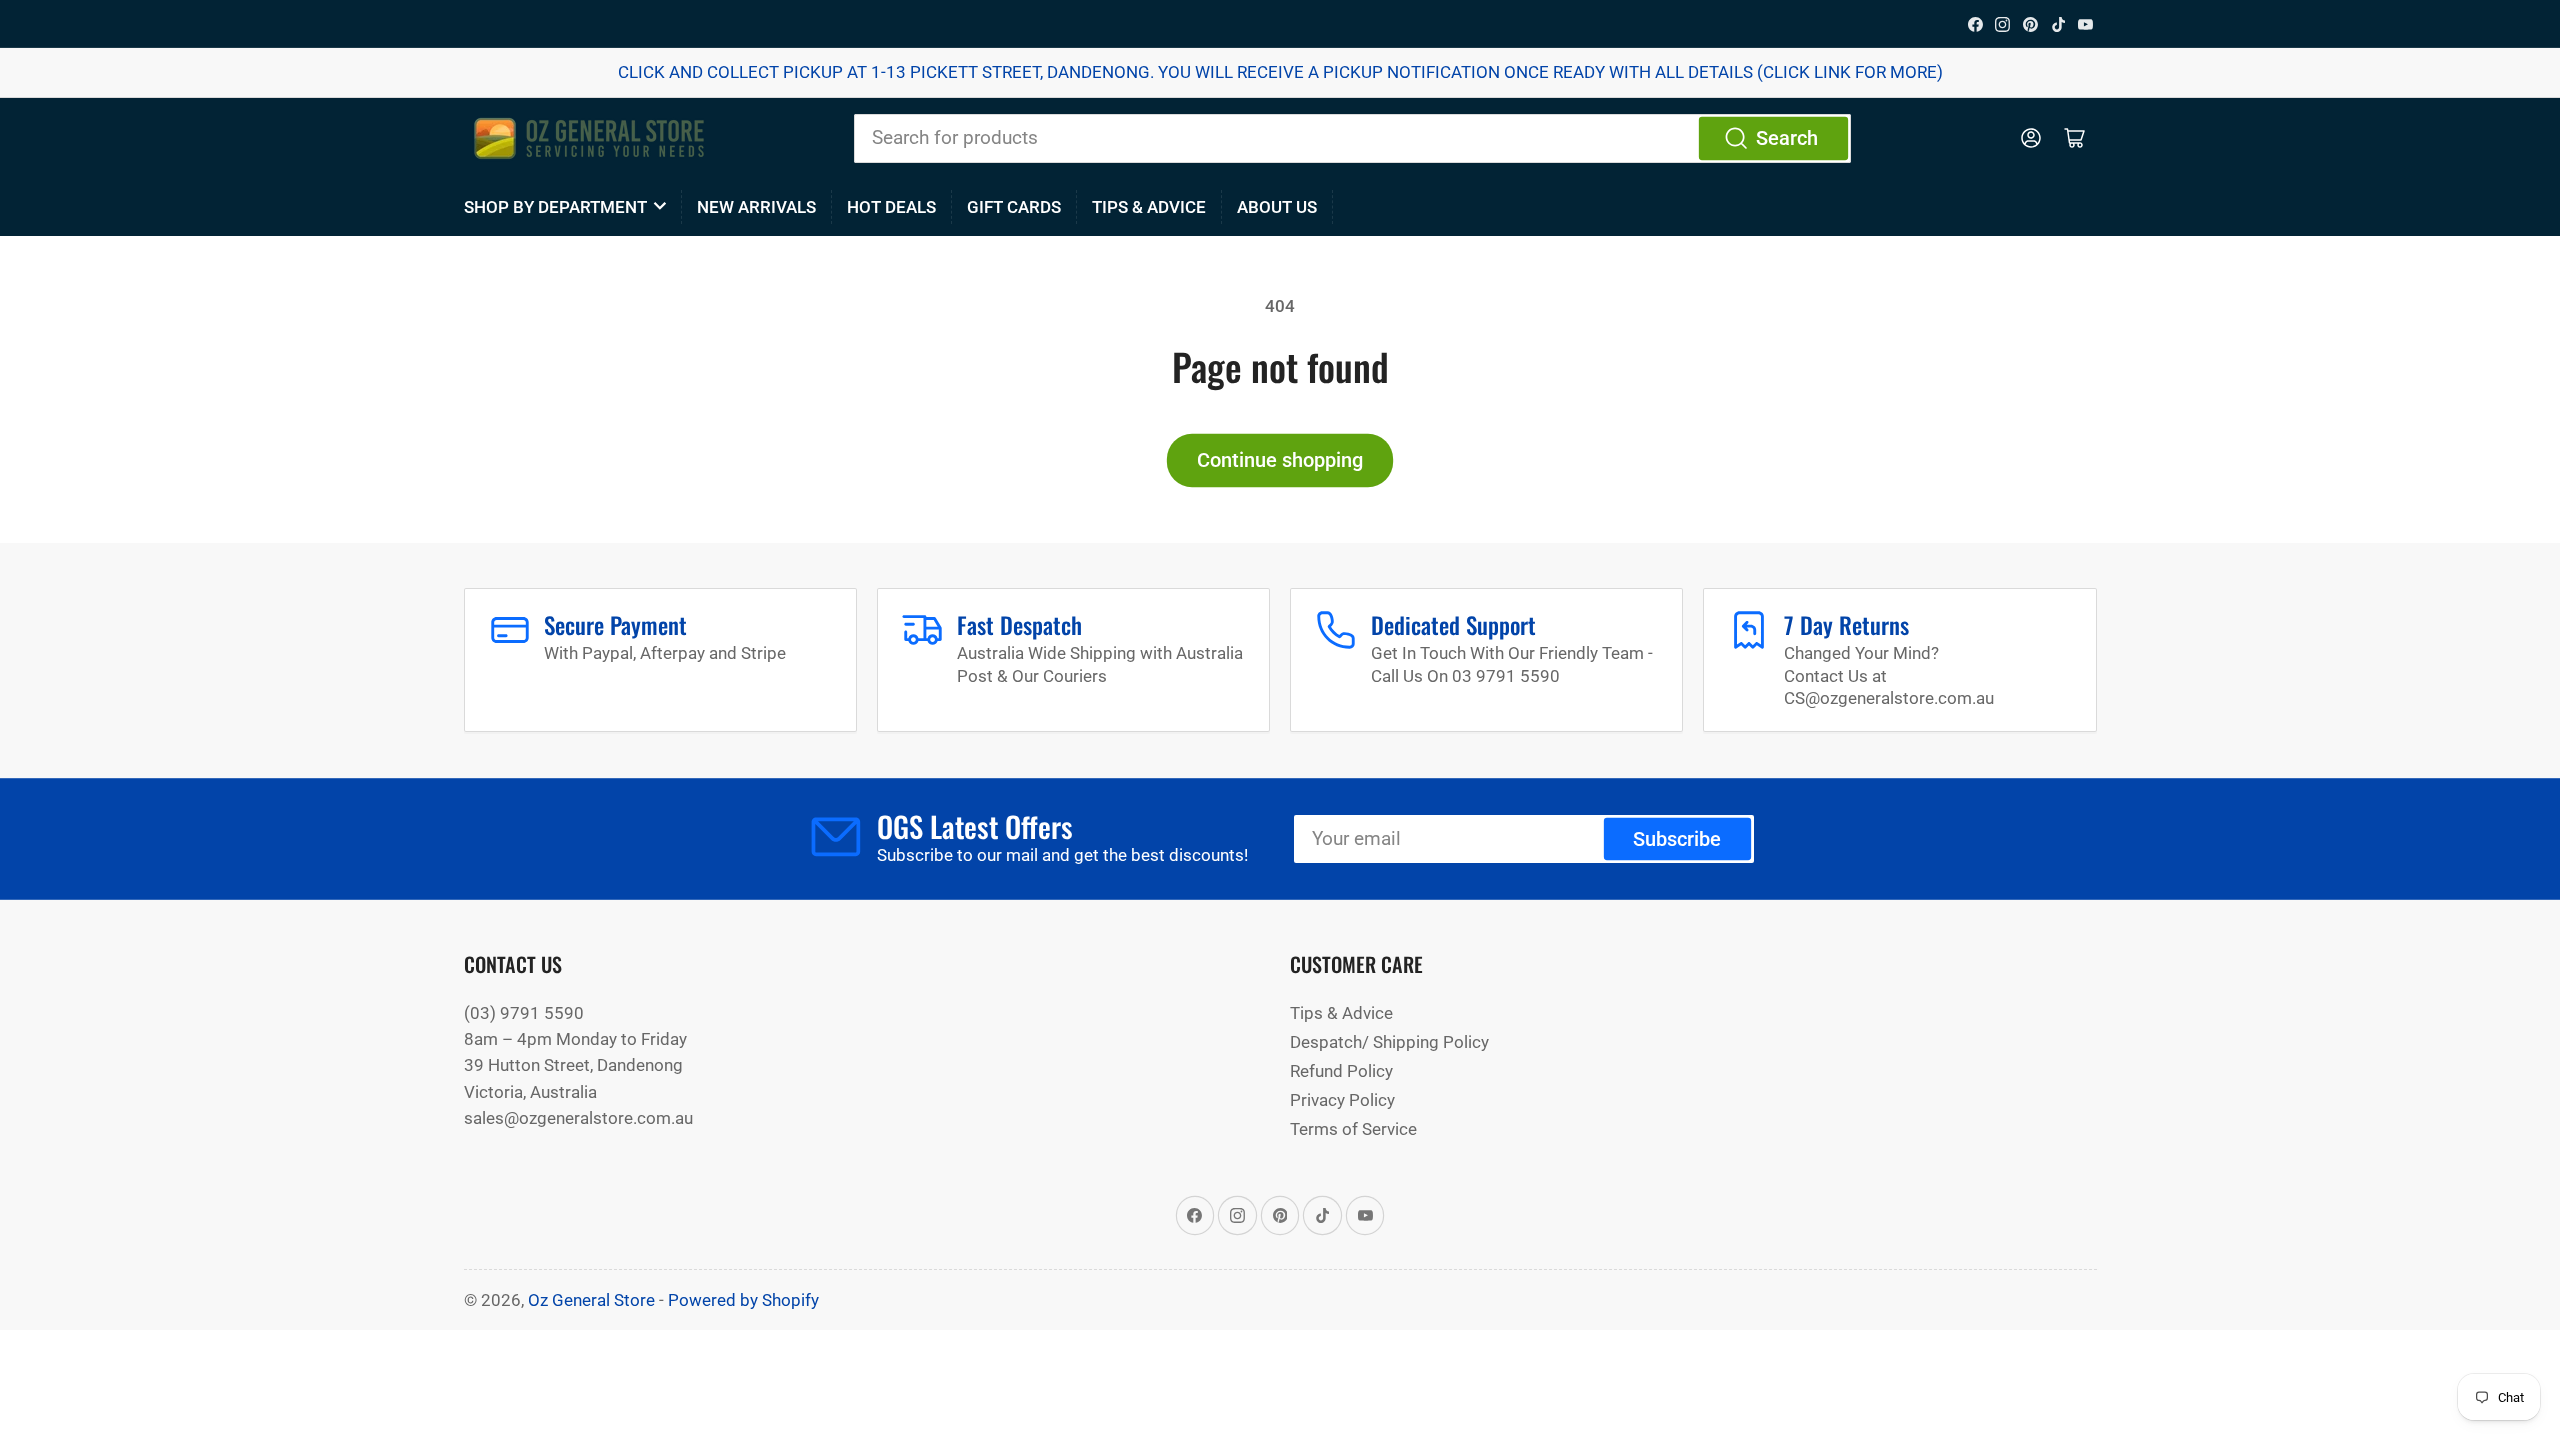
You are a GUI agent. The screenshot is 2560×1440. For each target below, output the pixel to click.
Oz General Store (591, 1300)
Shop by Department (555, 207)
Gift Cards (1014, 207)
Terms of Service (1353, 1129)
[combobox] (1352, 138)
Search (1787, 138)
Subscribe (1677, 839)
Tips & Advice (1149, 207)
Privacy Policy (1342, 1100)
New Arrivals (756, 207)
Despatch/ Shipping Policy (1389, 1042)
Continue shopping (1280, 460)
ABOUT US (1277, 207)
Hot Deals (891, 207)
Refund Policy (1341, 1071)
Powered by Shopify (743, 1300)
